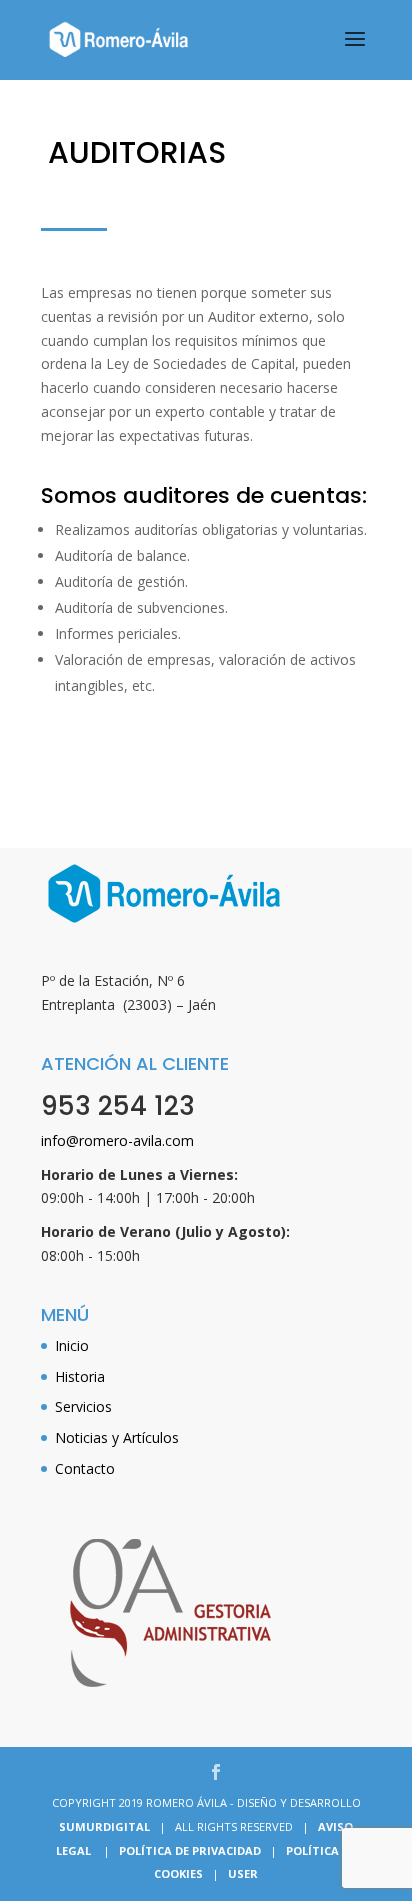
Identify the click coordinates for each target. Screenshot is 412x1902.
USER (243, 1873)
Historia (80, 1376)
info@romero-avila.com (117, 1140)
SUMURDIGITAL (104, 1826)
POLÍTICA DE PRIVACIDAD (190, 1850)
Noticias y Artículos (117, 1437)
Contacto (85, 1468)
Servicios (83, 1406)
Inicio (72, 1345)
